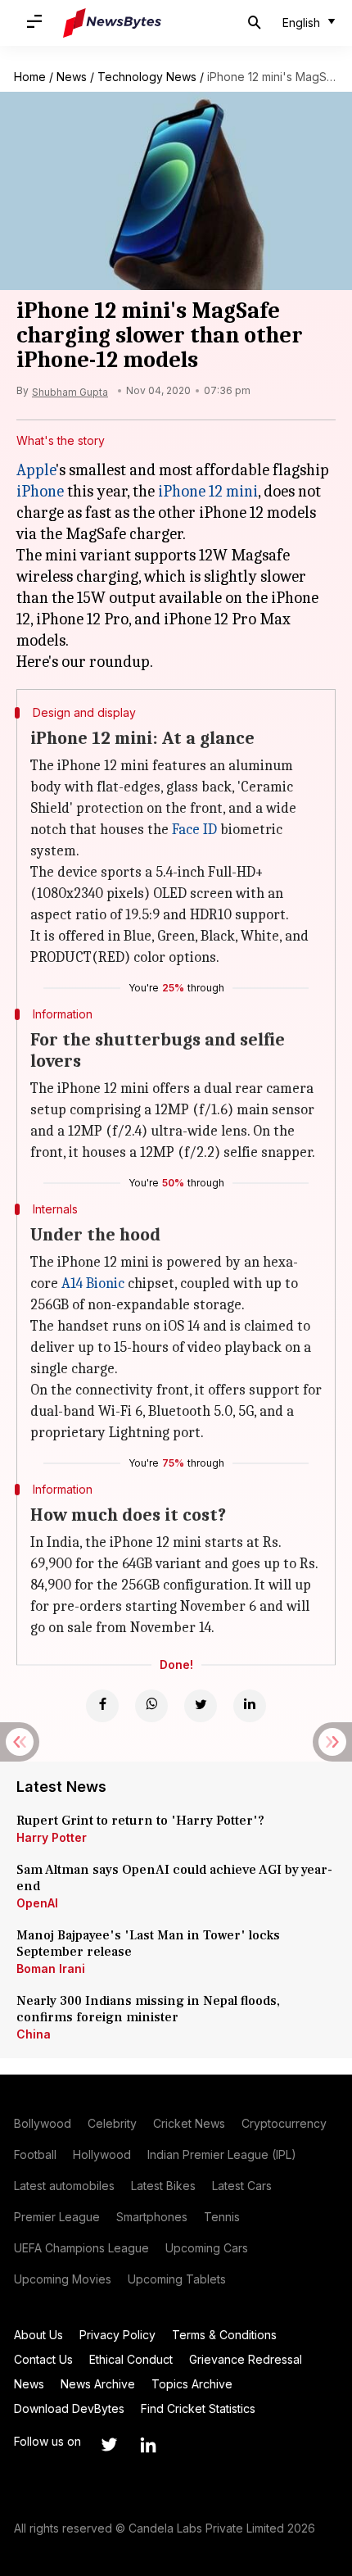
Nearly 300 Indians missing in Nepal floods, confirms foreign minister (148, 2009)
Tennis (222, 2217)
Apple (36, 470)
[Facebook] (102, 1706)
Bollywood (43, 2123)
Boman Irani (51, 1968)
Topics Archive (192, 2384)
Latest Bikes (163, 2186)
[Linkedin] (250, 1706)
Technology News (147, 77)
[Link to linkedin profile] (148, 2445)
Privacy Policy (117, 2335)
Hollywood (102, 2154)
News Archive (98, 2384)
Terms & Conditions (224, 2335)
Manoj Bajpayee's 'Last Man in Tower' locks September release (148, 1943)
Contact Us (43, 2359)
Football (35, 2154)
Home (30, 77)
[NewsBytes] (112, 23)
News (72, 77)
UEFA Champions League (81, 2248)
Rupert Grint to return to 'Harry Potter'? (140, 1821)
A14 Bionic (93, 1283)
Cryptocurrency (284, 2123)
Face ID (194, 830)
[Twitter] (201, 1706)
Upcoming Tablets (177, 2279)
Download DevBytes (69, 2408)
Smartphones (152, 2217)
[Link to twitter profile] (109, 2445)
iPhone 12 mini (208, 491)
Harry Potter (52, 1837)
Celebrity (112, 2123)
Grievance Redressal (246, 2359)
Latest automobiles (64, 2186)
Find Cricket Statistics (198, 2408)
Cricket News (189, 2123)
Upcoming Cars (207, 2248)
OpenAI (37, 1903)
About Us (38, 2335)
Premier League (57, 2217)
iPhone (40, 491)
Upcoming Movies (63, 2279)
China (34, 2034)
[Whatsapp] (151, 1706)
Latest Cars (242, 2186)
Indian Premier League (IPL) (222, 2154)
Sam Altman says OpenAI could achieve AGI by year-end (174, 1878)
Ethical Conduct (131, 2359)
